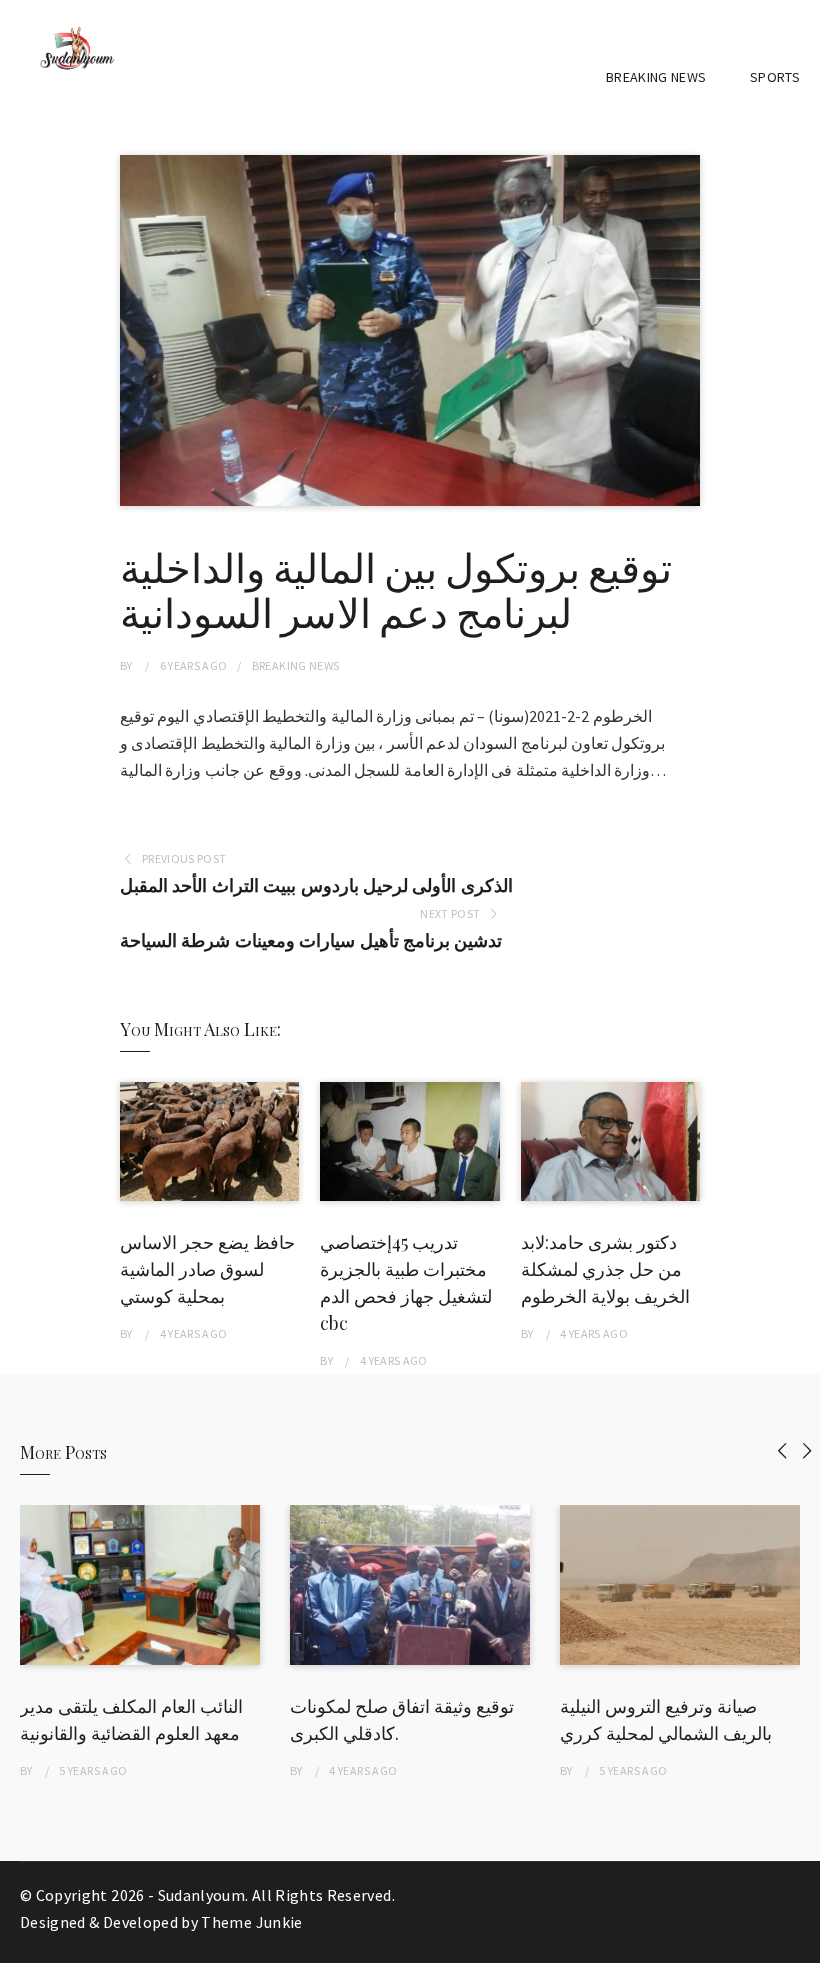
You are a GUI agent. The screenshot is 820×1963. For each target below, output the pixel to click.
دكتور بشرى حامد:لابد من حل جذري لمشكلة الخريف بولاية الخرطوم (605, 1269)
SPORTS (775, 77)
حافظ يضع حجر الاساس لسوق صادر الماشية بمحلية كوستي (207, 1269)
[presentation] (782, 1450)
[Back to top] (800, 1943)
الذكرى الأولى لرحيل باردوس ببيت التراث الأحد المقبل (316, 885)
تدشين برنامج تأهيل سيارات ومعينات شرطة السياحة (311, 940)
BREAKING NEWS (656, 77)
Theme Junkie (251, 1922)
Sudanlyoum (202, 1895)
